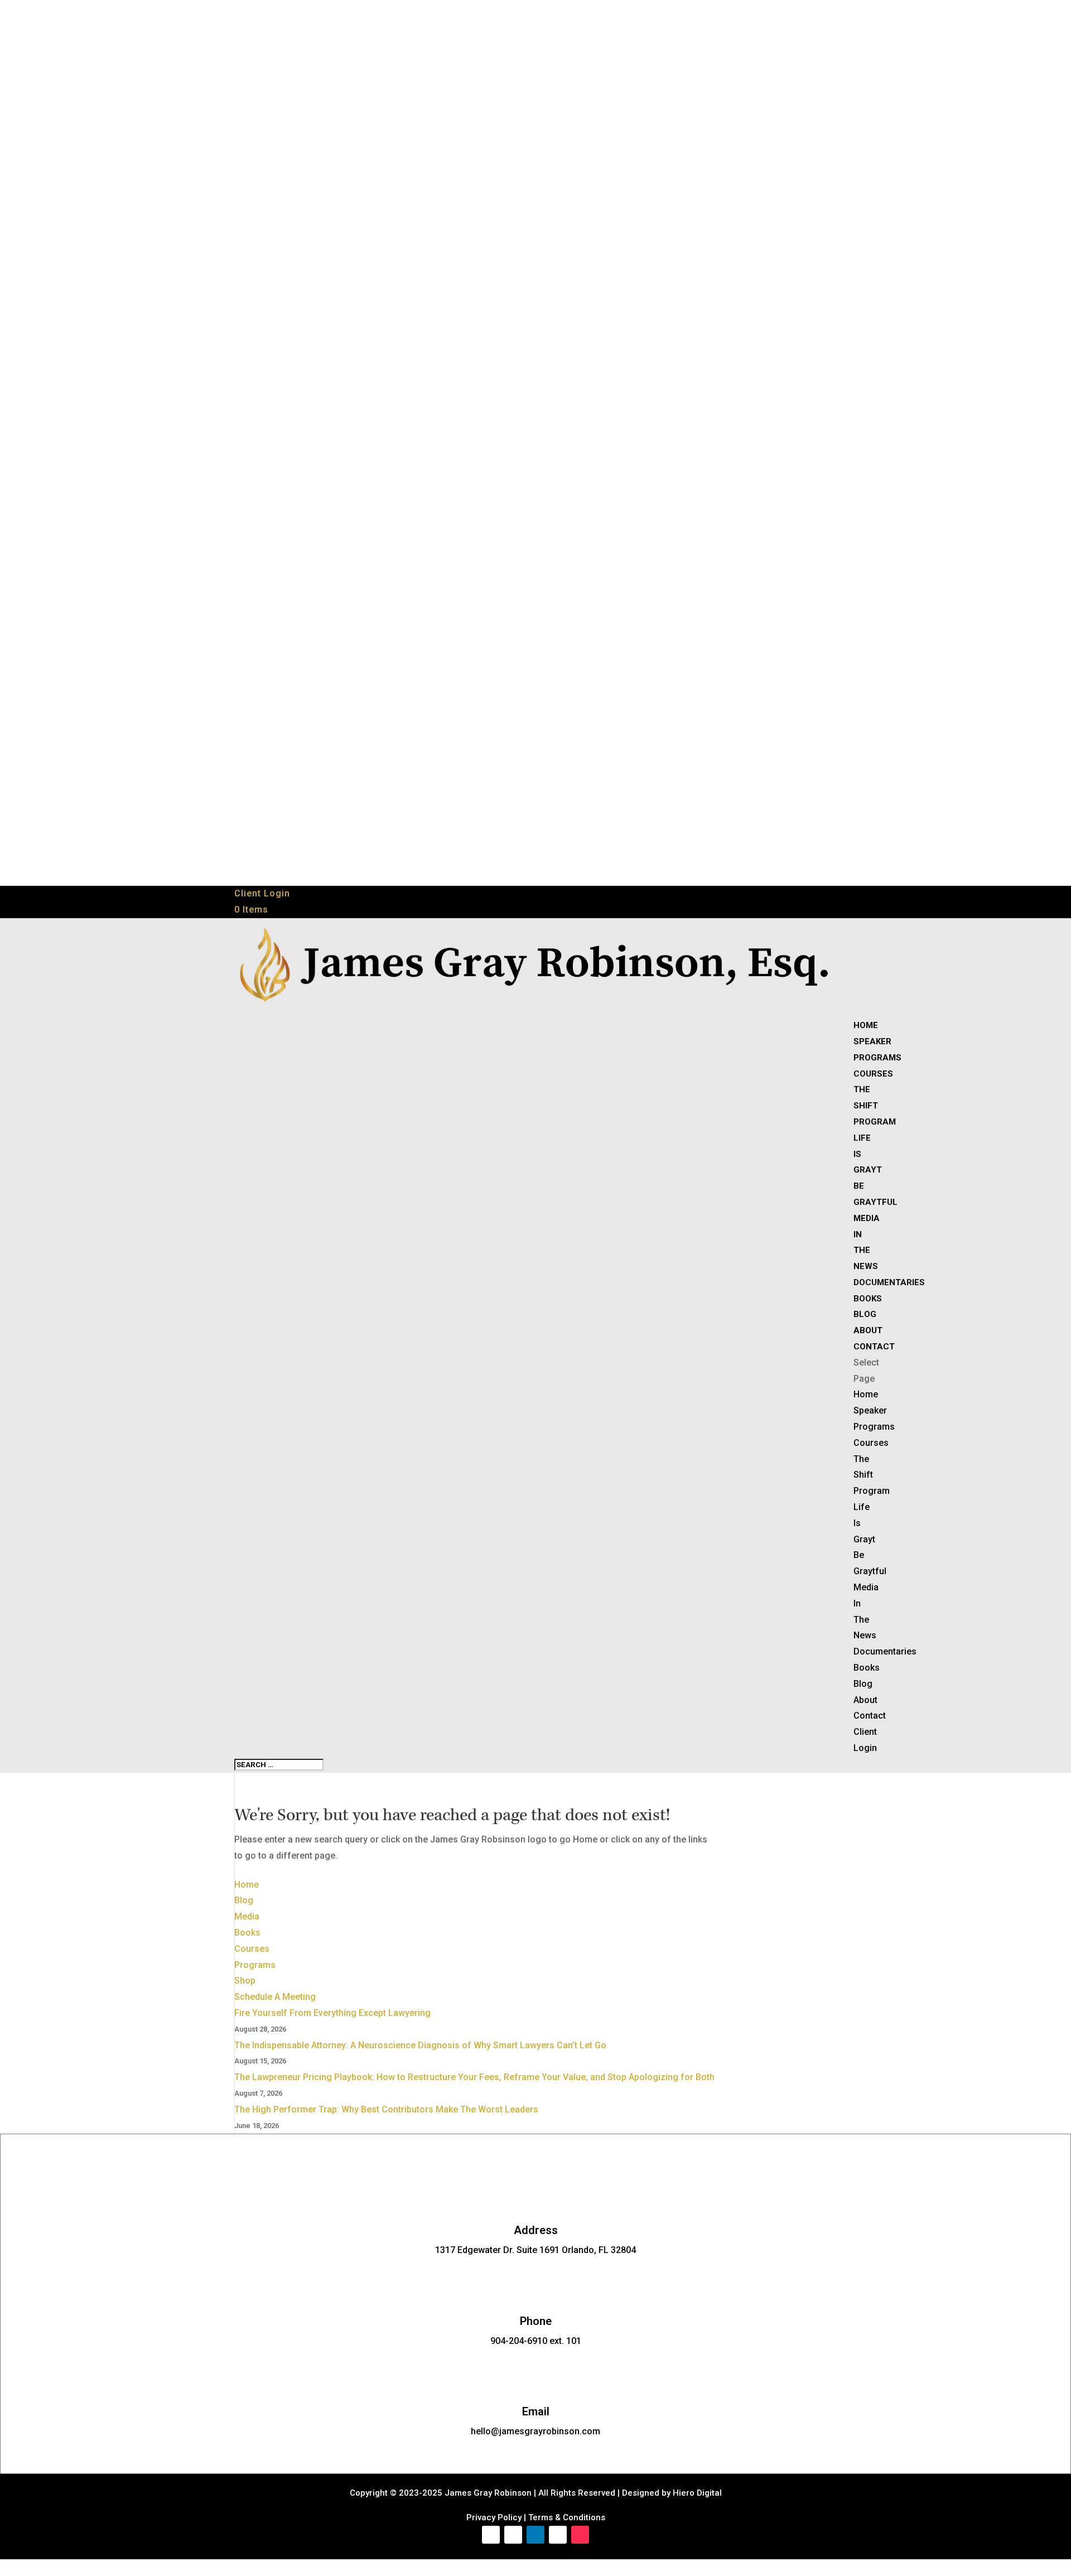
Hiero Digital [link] (696, 2493)
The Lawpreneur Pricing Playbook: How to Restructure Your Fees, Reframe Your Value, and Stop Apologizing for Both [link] (474, 2077)
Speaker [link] (872, 1041)
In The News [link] (866, 1251)
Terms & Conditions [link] (567, 2517)
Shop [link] (245, 1981)
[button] (491, 2535)
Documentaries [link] (889, 1282)
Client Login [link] (262, 893)
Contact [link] (874, 1347)
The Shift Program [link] (875, 1106)
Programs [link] (877, 1058)
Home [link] (866, 1025)
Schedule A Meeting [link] (275, 1997)
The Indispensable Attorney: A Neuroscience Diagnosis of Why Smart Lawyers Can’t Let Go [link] (420, 2045)
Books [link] (868, 1299)
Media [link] (867, 1218)
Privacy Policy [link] (494, 2517)
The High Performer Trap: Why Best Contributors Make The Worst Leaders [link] (386, 2109)
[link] (251, 910)
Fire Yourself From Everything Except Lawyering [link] (332, 2013)
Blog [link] (865, 1314)
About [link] (868, 1330)
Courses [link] (873, 1074)
